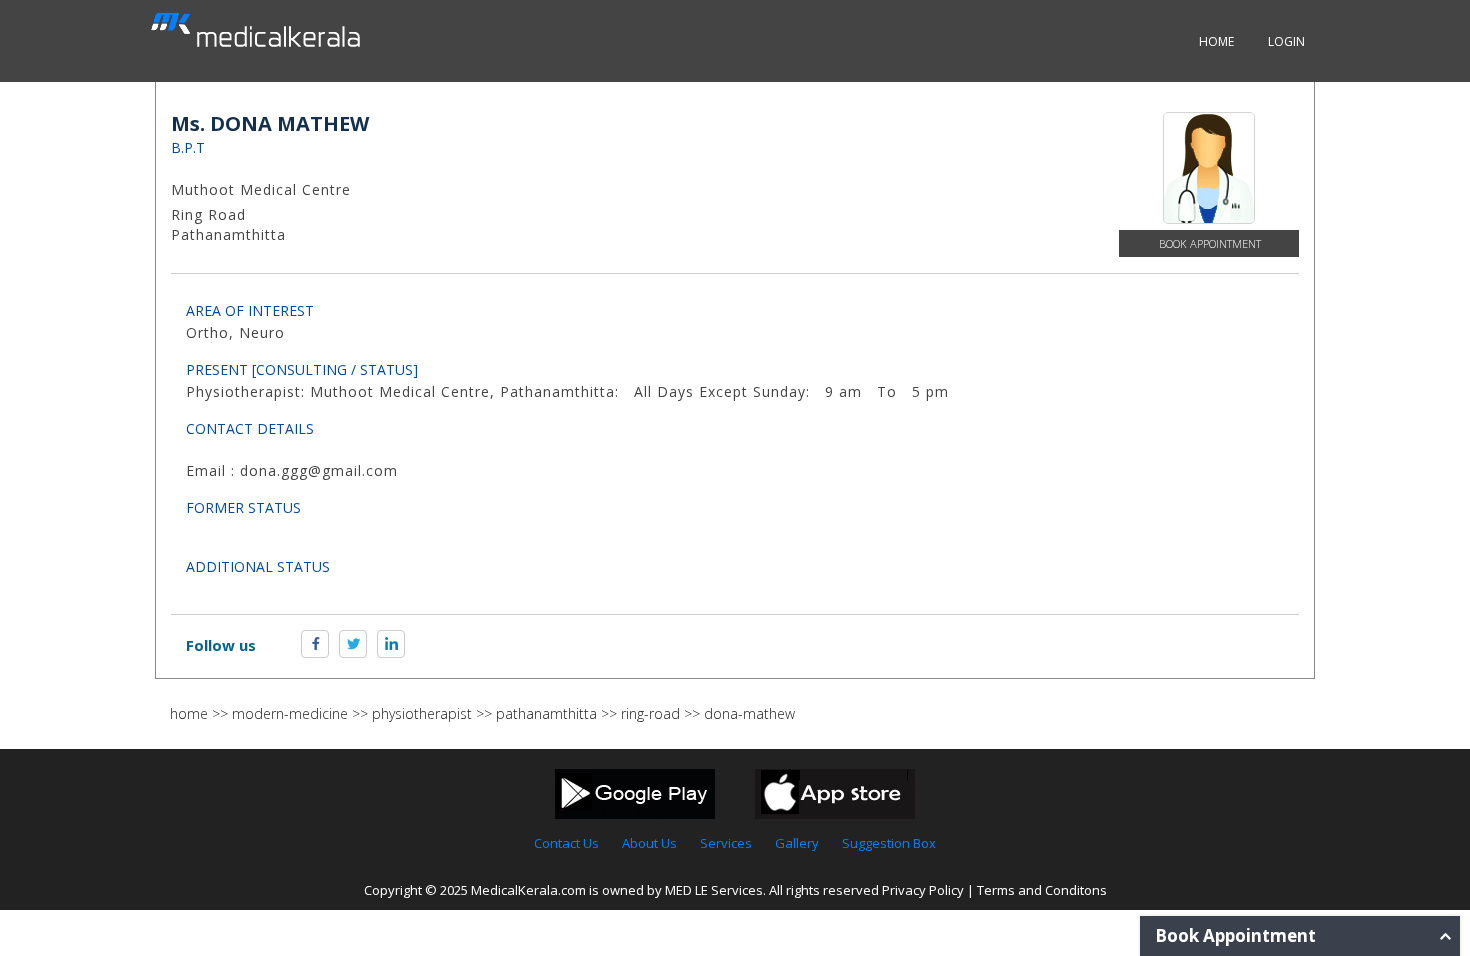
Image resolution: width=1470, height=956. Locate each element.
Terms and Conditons (1042, 890)
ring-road (650, 713)
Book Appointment (1210, 243)
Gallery (797, 843)
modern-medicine (290, 713)
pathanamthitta (546, 713)
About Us (649, 843)
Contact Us (566, 843)
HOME (1216, 41)
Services (726, 843)
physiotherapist (422, 713)
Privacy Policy (923, 890)
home (189, 713)
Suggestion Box (889, 843)
